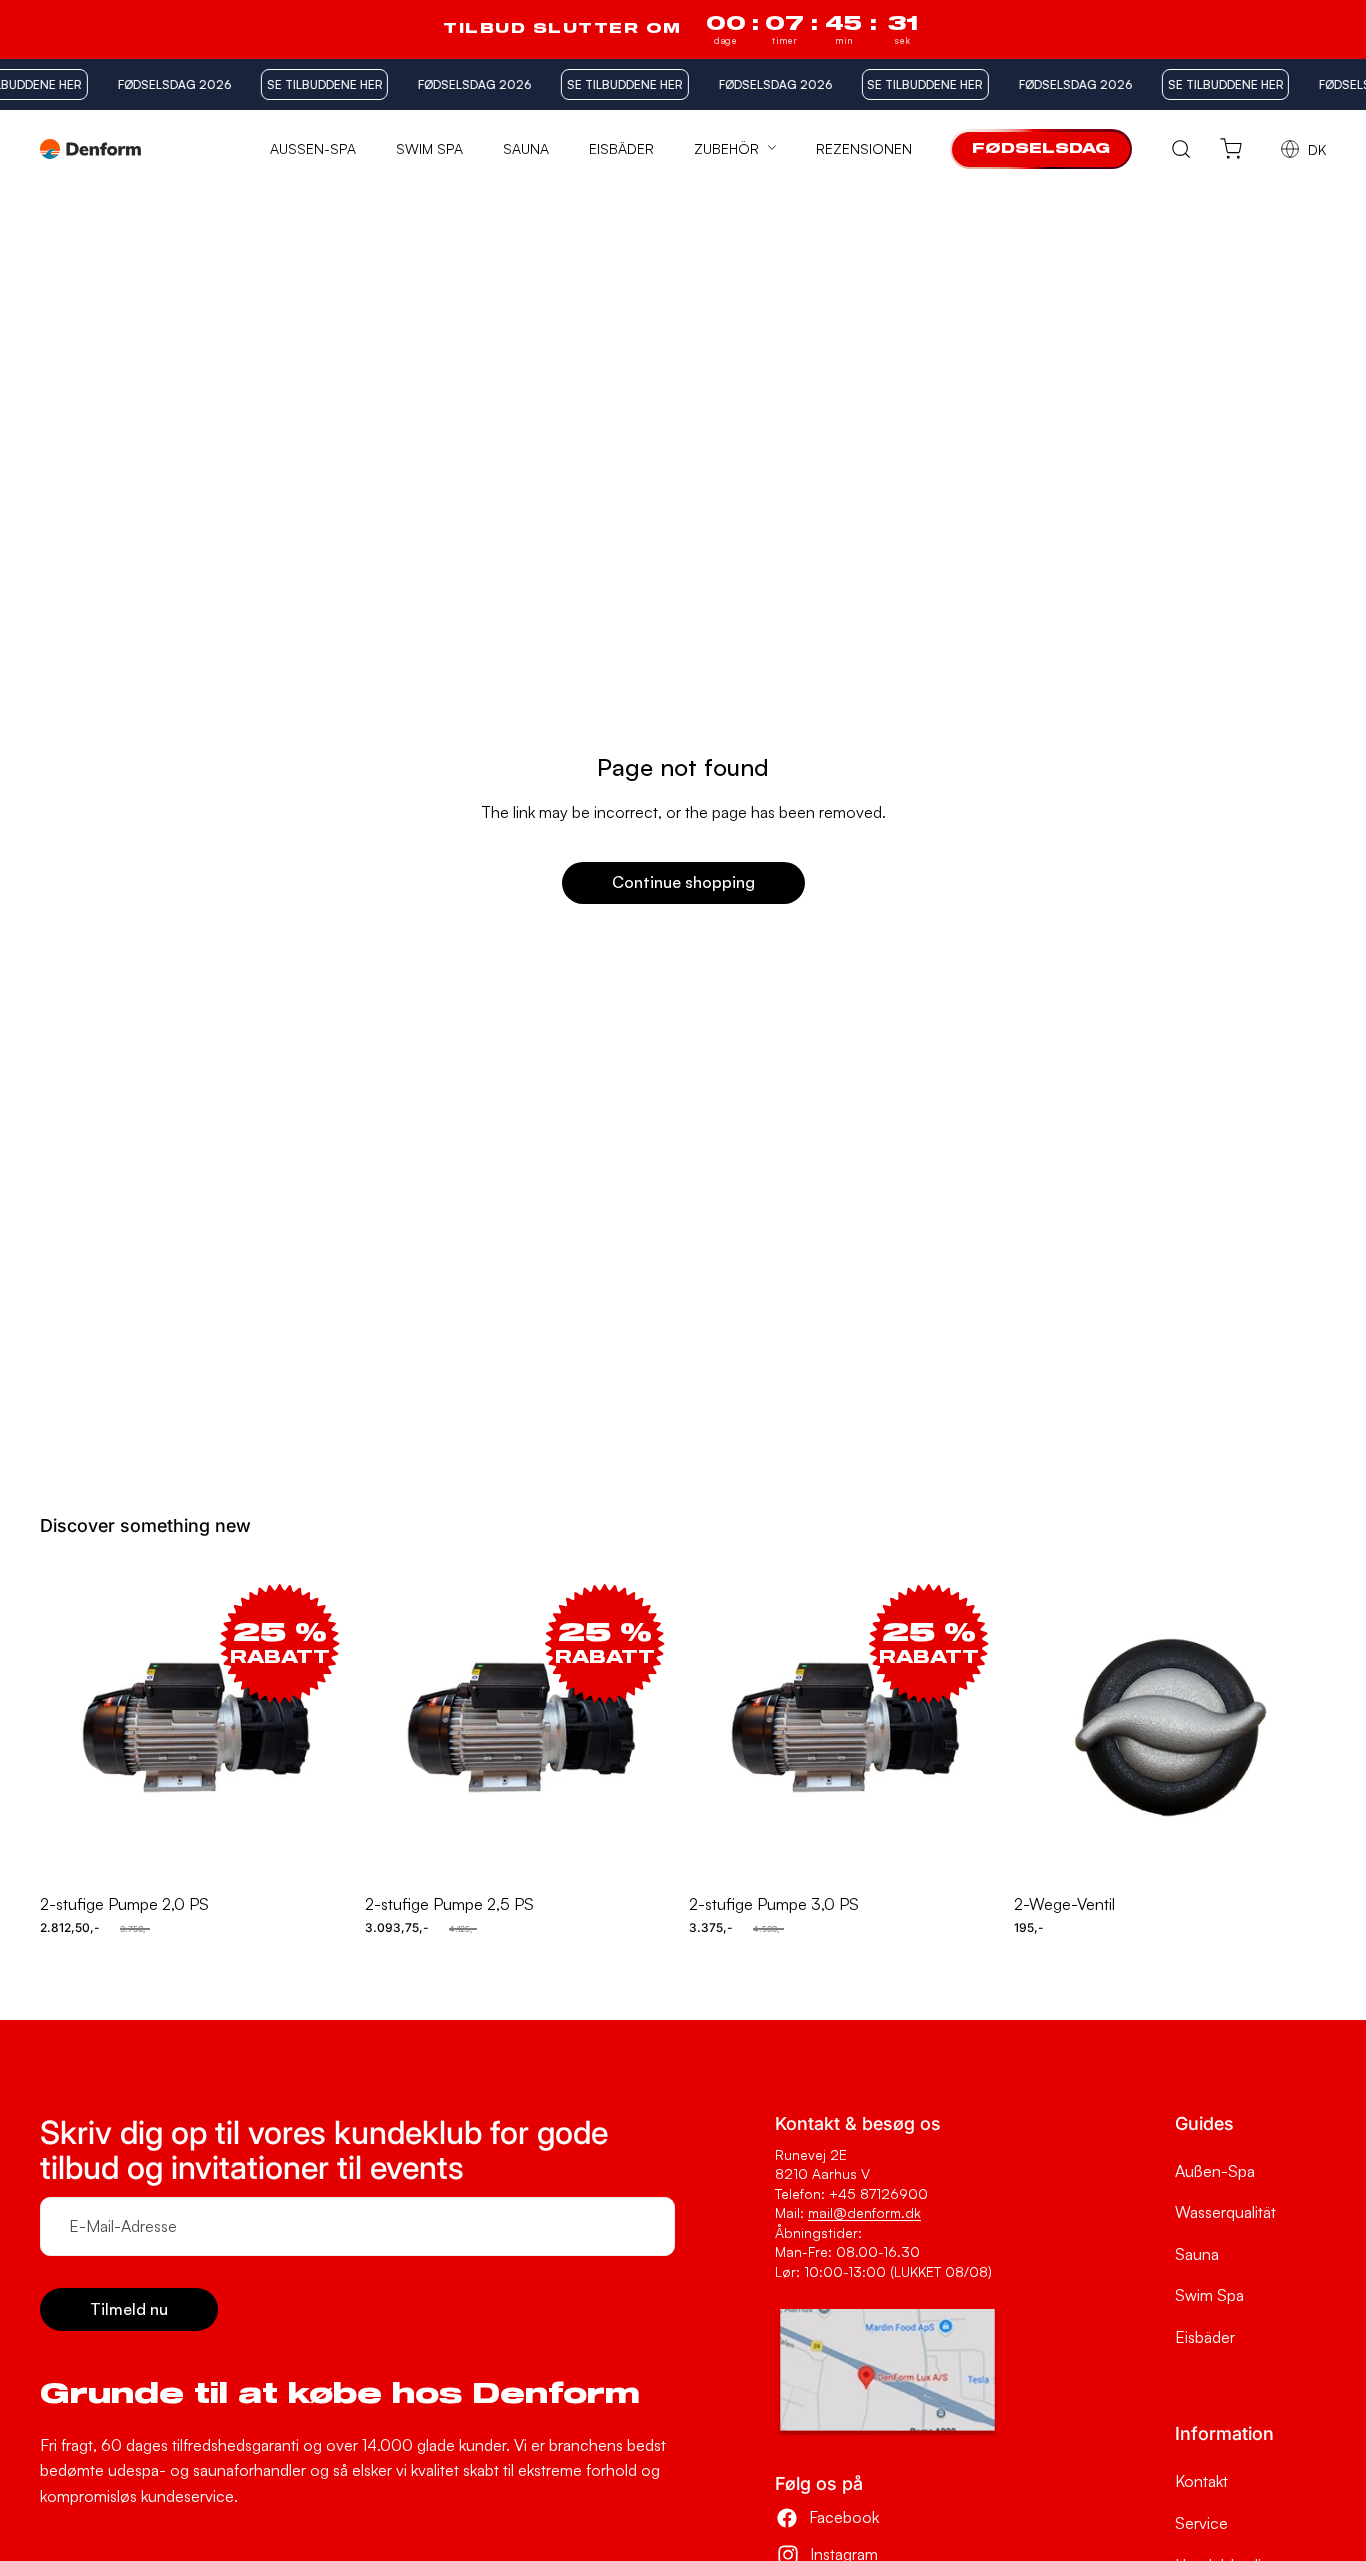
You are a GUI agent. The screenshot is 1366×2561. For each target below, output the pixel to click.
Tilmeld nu (129, 2309)
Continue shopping (683, 882)
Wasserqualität (1225, 2212)
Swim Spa (1209, 2295)
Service (1201, 2523)
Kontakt (1201, 2481)
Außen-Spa (1215, 2171)
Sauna (1197, 2254)
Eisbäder (1205, 2337)
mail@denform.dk (864, 2212)
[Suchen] (1181, 149)
